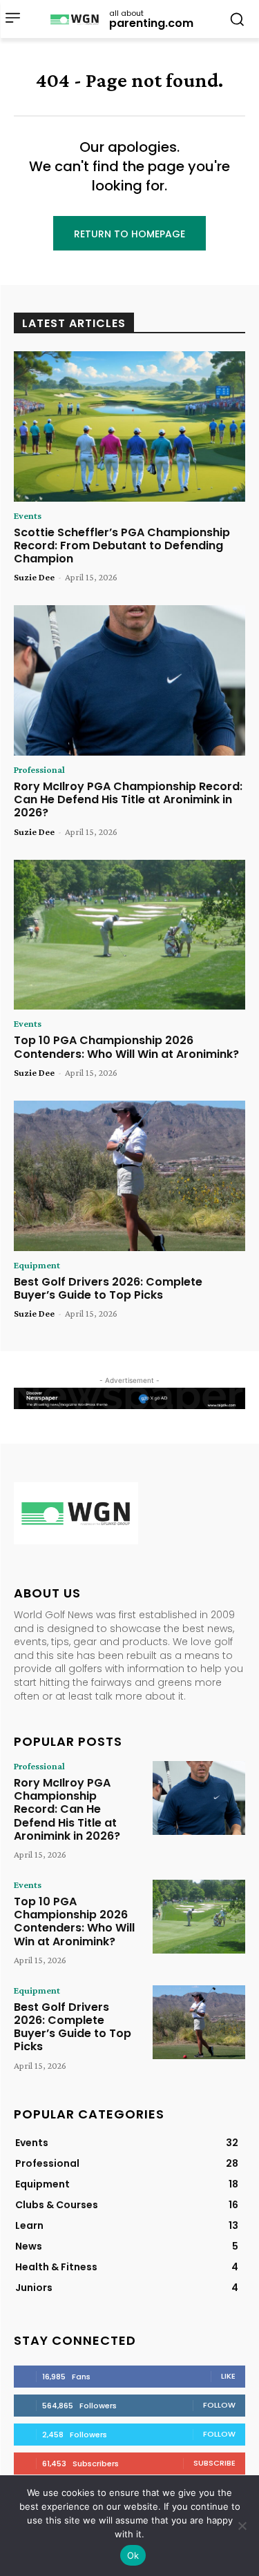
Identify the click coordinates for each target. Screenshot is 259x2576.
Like (228, 2376)
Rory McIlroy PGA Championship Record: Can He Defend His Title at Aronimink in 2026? (128, 799)
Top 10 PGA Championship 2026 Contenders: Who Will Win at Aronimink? (126, 1047)
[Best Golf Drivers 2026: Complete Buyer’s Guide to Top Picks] (129, 1176)
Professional (39, 769)
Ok (133, 2555)
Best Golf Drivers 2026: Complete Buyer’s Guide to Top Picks (108, 1288)
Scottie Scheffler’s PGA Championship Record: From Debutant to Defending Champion (122, 545)
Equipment (37, 1265)
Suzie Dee (34, 577)
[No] (242, 2526)
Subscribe (214, 2463)
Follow (219, 2405)
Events (28, 515)
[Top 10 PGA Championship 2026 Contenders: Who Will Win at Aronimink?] (129, 935)
